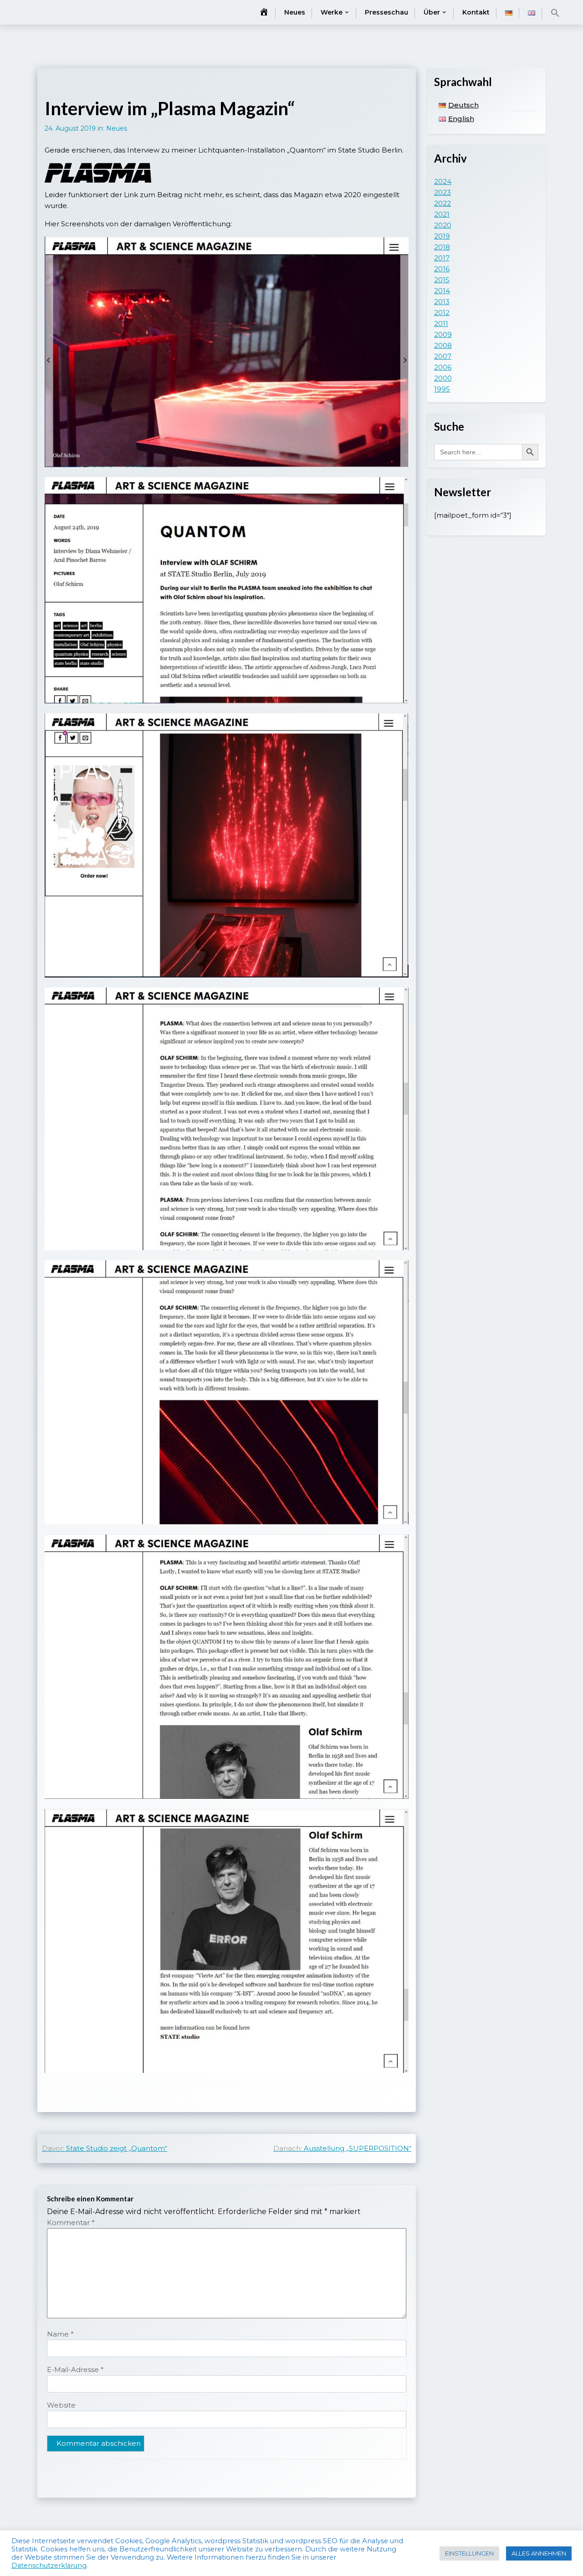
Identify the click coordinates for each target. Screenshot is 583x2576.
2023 (442, 192)
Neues (295, 12)
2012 (442, 313)
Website (61, 2405)
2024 (443, 181)
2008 (443, 345)
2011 (441, 323)
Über (432, 12)
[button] (555, 13)
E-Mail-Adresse (75, 2370)
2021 (442, 214)
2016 (442, 269)
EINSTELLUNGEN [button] (469, 2553)
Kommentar (71, 2222)
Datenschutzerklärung (49, 2566)
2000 (443, 378)
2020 (443, 225)
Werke (332, 12)
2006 (443, 367)
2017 (442, 258)
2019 (442, 236)
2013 (442, 302)
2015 (442, 280)
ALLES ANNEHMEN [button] (539, 2553)
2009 (443, 334)
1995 (442, 389)
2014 (442, 291)
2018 (442, 247)
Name (60, 2334)
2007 (443, 356)
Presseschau (386, 12)
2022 (442, 203)
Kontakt (476, 12)
